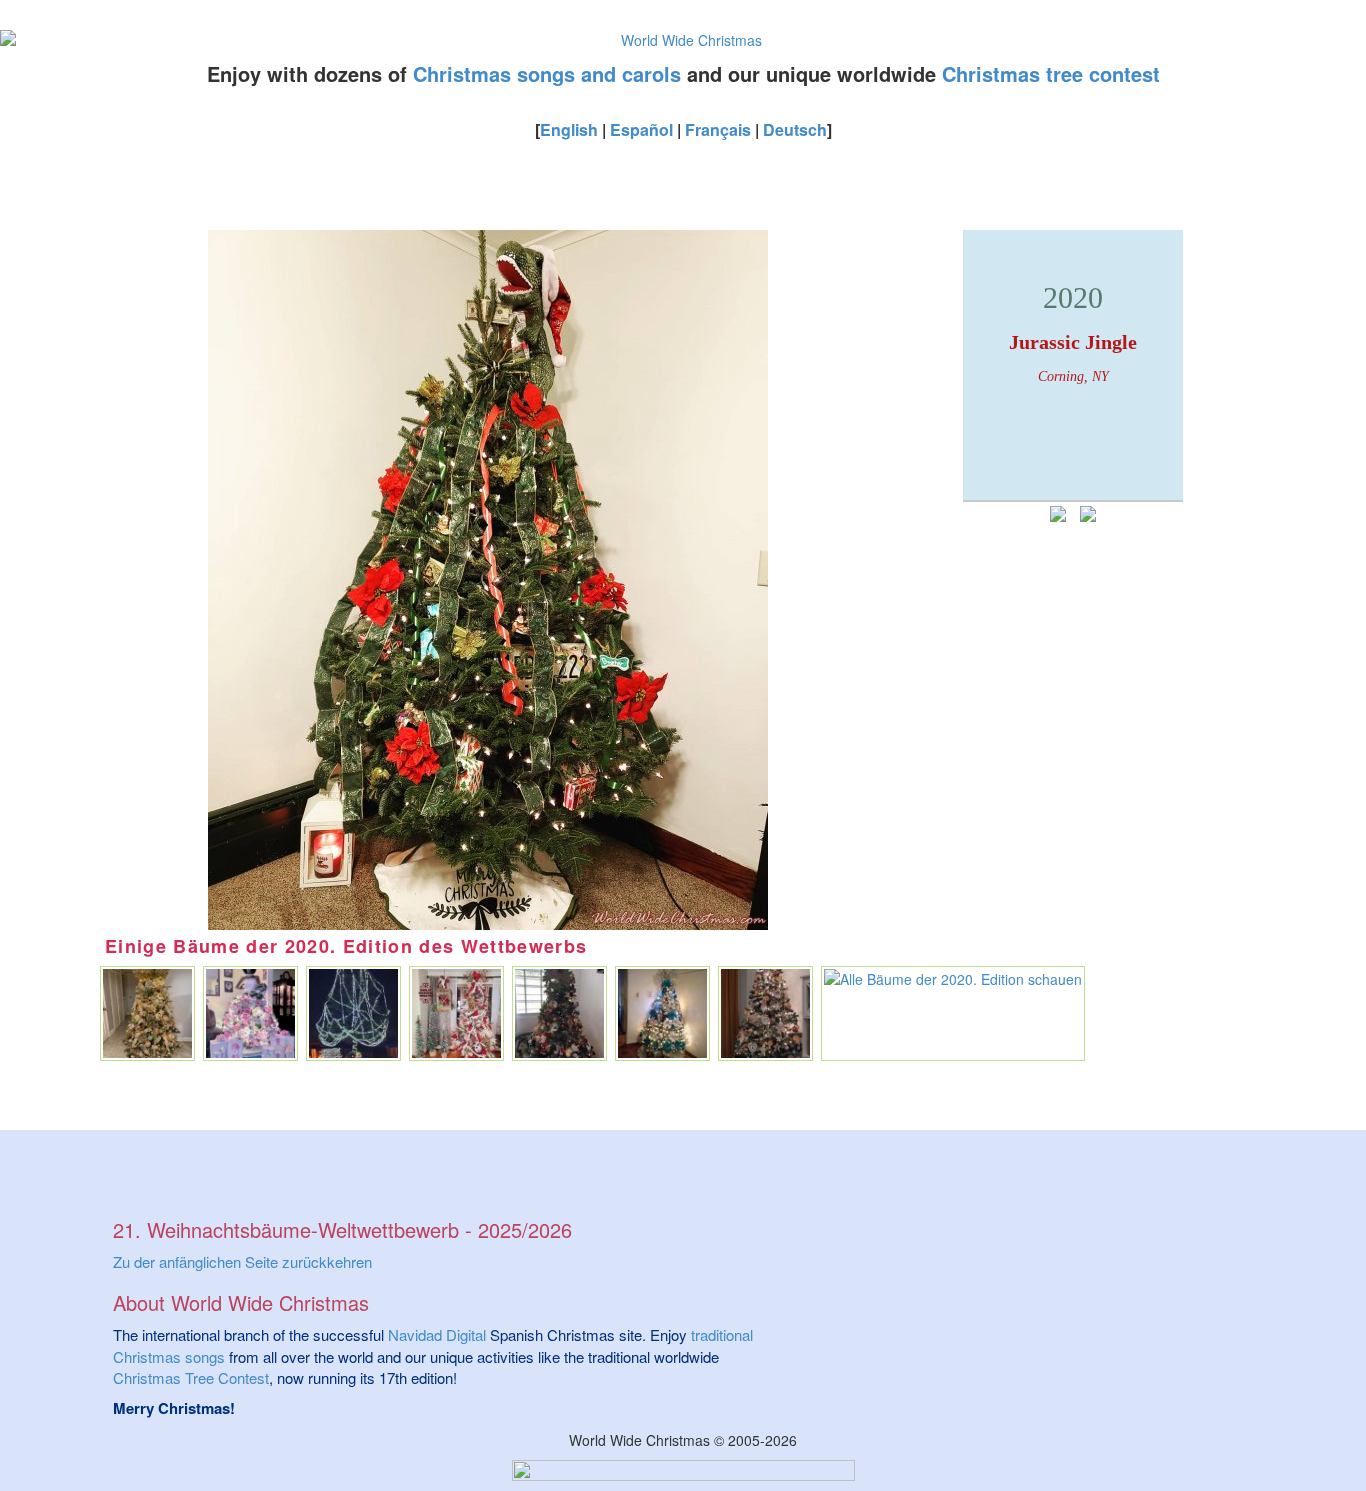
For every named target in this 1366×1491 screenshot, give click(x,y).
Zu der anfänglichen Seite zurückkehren (242, 1261)
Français (718, 129)
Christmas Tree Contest (191, 1377)
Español (641, 129)
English (569, 129)
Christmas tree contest (1051, 73)
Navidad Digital (437, 1334)
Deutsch (795, 129)
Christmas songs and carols (547, 73)
